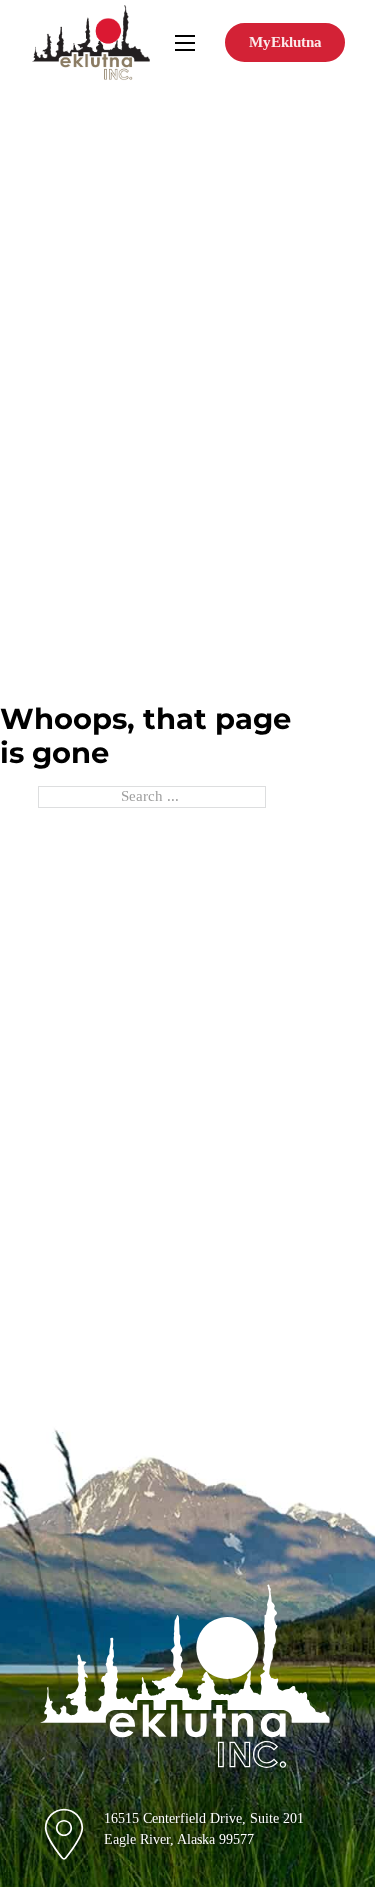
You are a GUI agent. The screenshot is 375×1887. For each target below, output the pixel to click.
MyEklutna (285, 42)
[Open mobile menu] (185, 43)
